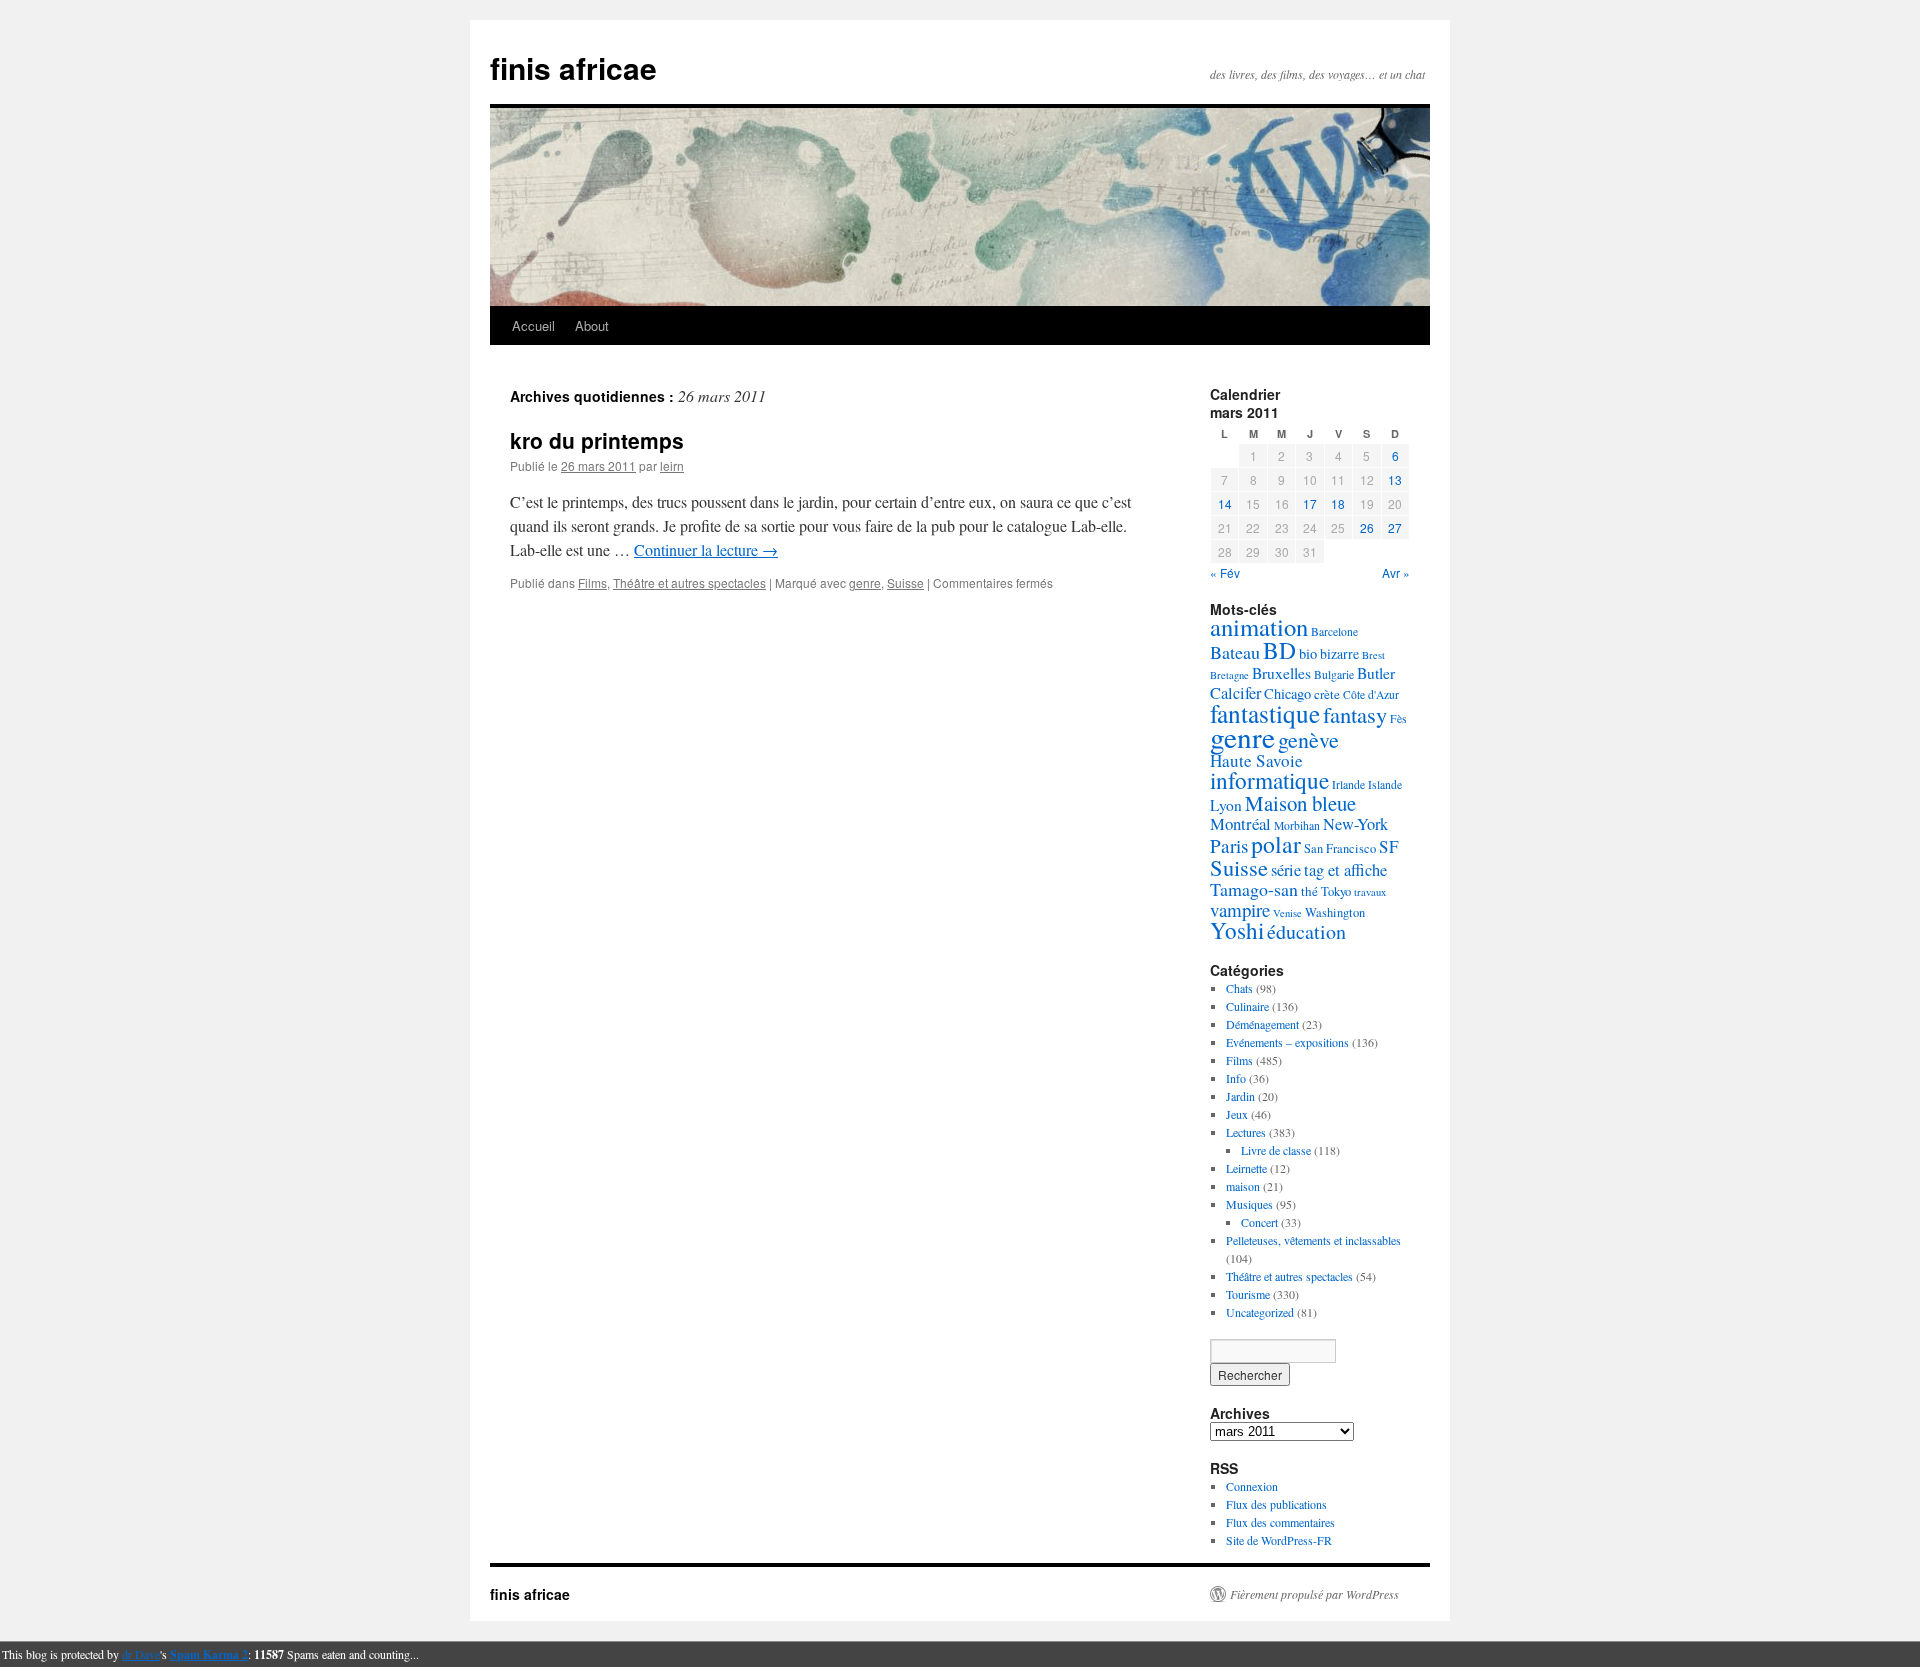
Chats (1239, 988)
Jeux (1237, 1114)
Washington (1335, 912)
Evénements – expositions (1287, 1042)
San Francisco (1340, 848)
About (592, 325)
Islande (1385, 784)
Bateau (1235, 652)
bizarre (1339, 653)
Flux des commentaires (1280, 1522)
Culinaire (1247, 1006)
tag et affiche (1345, 870)
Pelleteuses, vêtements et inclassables (1313, 1240)
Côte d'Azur (1371, 694)
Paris (1229, 845)
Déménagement (1262, 1024)
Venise (1287, 913)
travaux (1370, 892)
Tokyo (1336, 891)
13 (1395, 479)
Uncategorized (1260, 1312)
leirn (672, 465)
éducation (1306, 931)
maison (1243, 1186)
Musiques (1249, 1204)
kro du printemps (597, 440)
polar (1276, 844)
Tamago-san (1254, 889)
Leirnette (1246, 1168)
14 (1225, 503)
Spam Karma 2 (209, 1654)
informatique (1269, 780)
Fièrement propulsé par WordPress (1314, 1594)
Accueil (533, 325)
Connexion (1252, 1486)
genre (865, 582)
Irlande (1348, 784)
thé (1309, 891)
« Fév (1225, 572)
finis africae (573, 67)
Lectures (1246, 1132)
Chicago (1287, 693)
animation (1259, 626)
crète (1327, 694)
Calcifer (1235, 693)
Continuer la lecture (706, 549)
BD (1279, 650)
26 (1367, 527)
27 (1395, 527)
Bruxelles (1281, 673)
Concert (1259, 1222)
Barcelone (1334, 631)
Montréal (1240, 823)
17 (1310, 503)
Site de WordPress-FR (1279, 1540)
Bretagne (1229, 675)
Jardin (1240, 1096)
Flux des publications (1276, 1504)
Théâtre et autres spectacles (689, 582)
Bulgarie (1334, 674)
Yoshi (1237, 930)
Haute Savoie (1256, 760)
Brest (1373, 655)
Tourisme (1248, 1294)
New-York (1355, 824)
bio (1308, 653)
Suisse (905, 582)
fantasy (1355, 714)
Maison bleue (1300, 803)
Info (1236, 1078)
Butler (1376, 673)
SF (1389, 846)
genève (1308, 739)
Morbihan (1297, 825)
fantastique (1265, 713)
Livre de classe (1276, 1150)
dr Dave (141, 1654)
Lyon (1226, 805)
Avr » (1396, 572)
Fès (1398, 718)
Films (592, 582)
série (1286, 870)
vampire (1240, 909)
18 (1338, 503)
